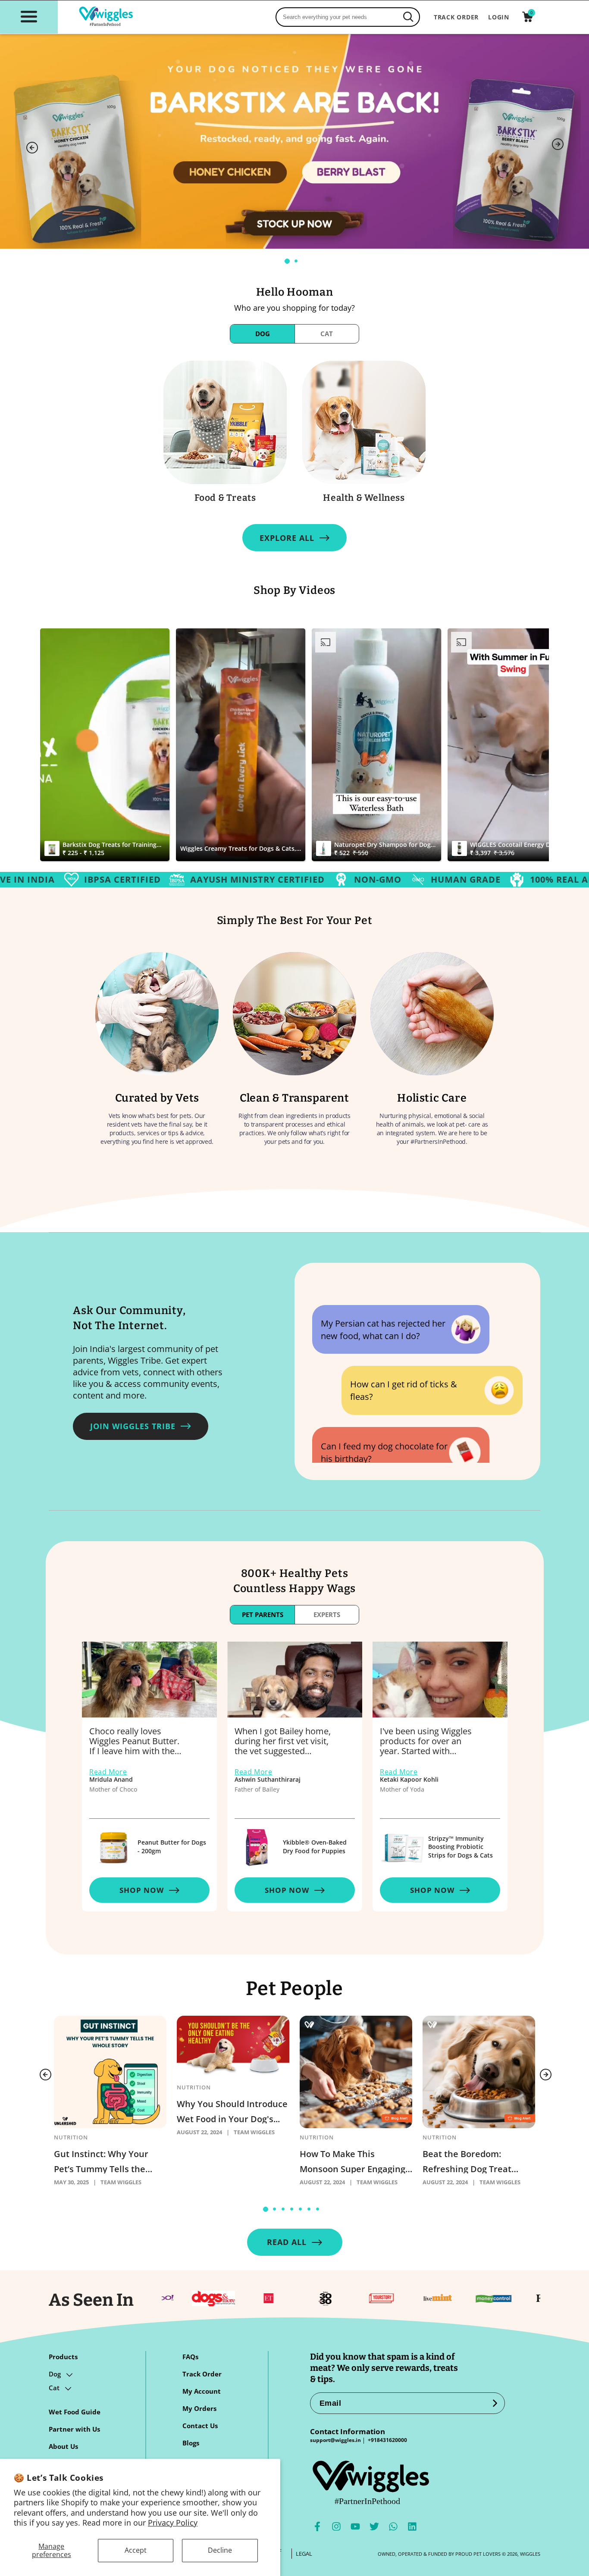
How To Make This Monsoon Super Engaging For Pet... (352, 2161)
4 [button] (294, 2212)
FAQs (190, 2357)
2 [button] (299, 264)
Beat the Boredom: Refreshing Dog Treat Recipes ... (467, 2161)
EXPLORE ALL (287, 538)
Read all (287, 2242)
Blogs (191, 2443)
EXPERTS (327, 1614)
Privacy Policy (173, 2523)
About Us (63, 2447)
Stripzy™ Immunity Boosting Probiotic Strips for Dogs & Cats (461, 1847)
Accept (136, 2550)
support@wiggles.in (335, 2440)
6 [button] (312, 2212)
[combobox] (348, 17)
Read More (108, 1772)
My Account (202, 2392)
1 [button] (290, 264)
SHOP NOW (142, 1890)
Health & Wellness (364, 498)
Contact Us (200, 2426)
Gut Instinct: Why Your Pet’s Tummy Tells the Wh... (101, 2161)
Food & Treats (225, 498)
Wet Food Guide (75, 2412)
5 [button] (303, 2212)
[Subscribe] (495, 2403)
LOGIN (499, 17)
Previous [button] (32, 148)
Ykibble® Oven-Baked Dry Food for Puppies (315, 1847)
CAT (327, 334)
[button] (29, 16)
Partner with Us (74, 2429)
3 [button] (286, 2212)
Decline (220, 2550)
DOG (263, 334)
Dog (55, 2374)
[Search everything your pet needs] (408, 17)
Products (63, 2357)
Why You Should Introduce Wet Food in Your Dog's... (232, 2111)
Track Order (202, 2374)
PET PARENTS (263, 1614)
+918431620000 (387, 2440)
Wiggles (530, 2554)
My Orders (199, 2409)
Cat (54, 2388)
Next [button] (558, 144)
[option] (294, 141)
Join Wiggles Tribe (133, 1426)
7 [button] (320, 2212)
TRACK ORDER (456, 17)
